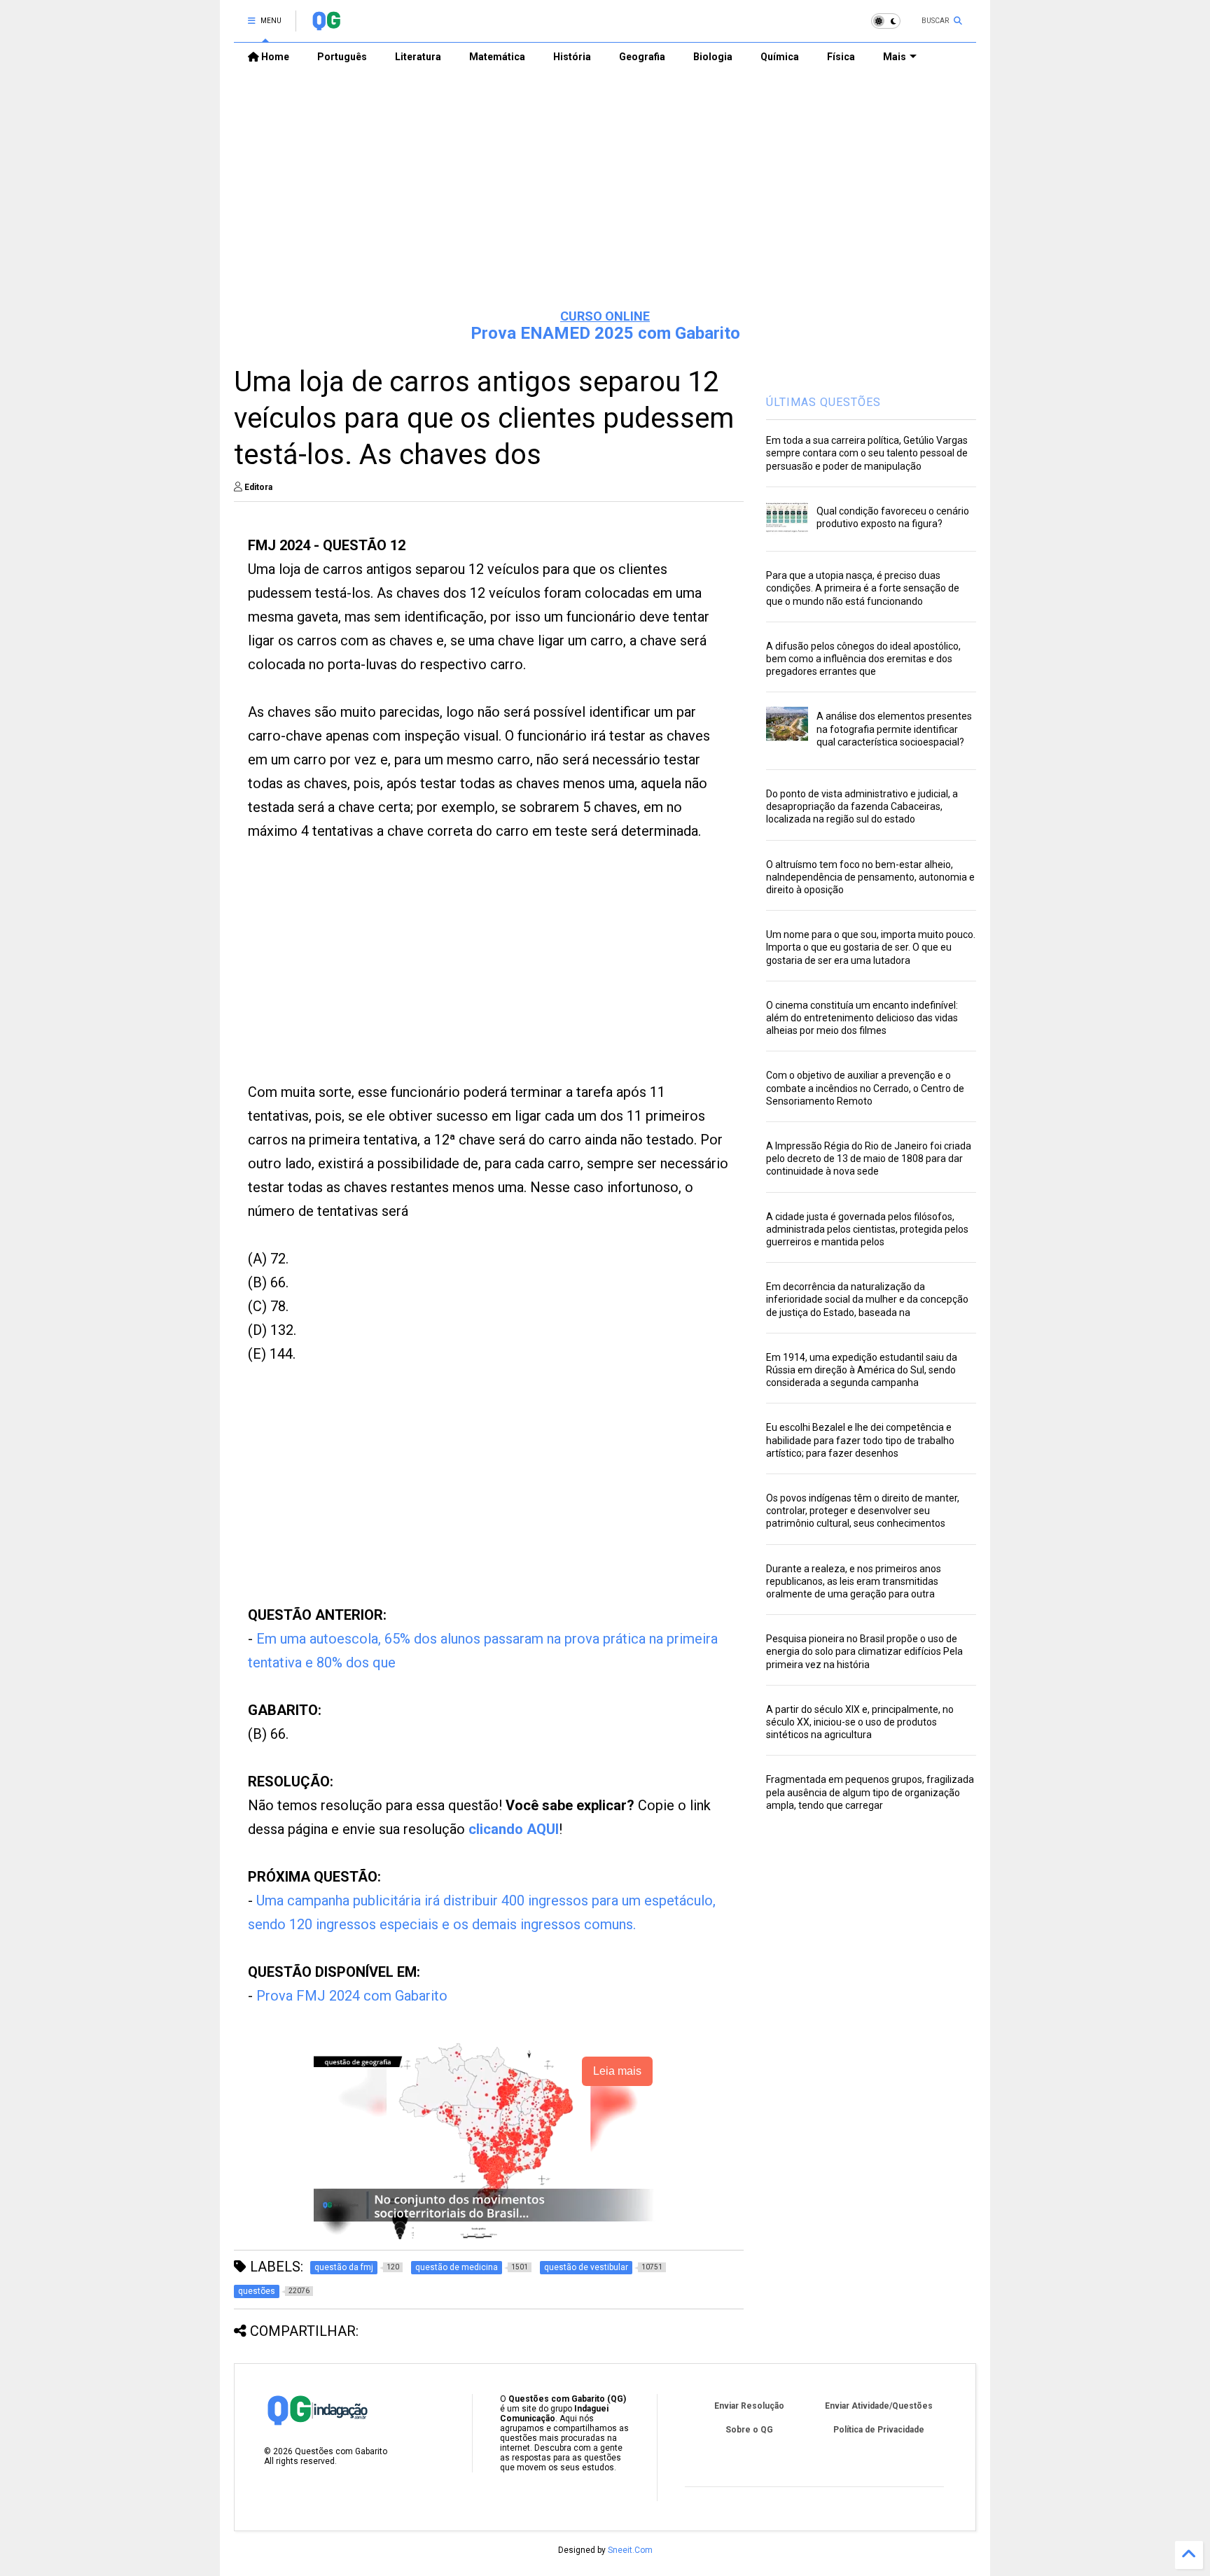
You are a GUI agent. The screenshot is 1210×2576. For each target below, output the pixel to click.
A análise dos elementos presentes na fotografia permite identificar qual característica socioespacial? (894, 729)
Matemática (497, 57)
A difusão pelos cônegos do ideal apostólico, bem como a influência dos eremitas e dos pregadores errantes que (863, 659)
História (572, 57)
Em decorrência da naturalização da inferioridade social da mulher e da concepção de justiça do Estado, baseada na (867, 1299)
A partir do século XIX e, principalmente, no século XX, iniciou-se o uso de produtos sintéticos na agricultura (860, 1722)
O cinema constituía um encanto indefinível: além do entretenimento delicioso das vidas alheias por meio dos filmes (862, 1018)
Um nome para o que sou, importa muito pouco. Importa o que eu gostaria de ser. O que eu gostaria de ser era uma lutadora (871, 947)
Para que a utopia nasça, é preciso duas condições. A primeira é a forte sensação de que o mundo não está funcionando (863, 588)
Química (780, 57)
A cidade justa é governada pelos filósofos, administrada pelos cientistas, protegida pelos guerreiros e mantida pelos (867, 1229)
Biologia (713, 57)
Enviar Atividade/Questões (879, 2406)
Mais (895, 57)
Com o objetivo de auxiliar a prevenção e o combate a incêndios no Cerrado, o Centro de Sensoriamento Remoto (865, 1088)
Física (841, 57)
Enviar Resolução (749, 2406)
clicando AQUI (514, 1829)
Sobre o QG (749, 2430)
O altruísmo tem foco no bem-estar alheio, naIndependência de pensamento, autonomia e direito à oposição (870, 877)
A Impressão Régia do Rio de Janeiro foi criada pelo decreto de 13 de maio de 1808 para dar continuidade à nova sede (869, 1158)
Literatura (418, 57)
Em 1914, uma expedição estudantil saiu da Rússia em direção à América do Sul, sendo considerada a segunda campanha (862, 1370)
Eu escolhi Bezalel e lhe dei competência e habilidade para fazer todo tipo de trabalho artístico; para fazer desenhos (860, 1440)
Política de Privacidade (879, 2430)
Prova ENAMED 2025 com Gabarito (605, 333)
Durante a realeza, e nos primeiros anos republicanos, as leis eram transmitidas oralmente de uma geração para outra (854, 1581)
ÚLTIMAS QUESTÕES (823, 402)
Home (274, 57)
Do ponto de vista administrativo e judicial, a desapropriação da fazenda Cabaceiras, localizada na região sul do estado (862, 806)
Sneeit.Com (630, 2550)
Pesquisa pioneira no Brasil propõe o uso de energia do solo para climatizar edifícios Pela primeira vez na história (864, 1651)
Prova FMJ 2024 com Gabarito (352, 1996)
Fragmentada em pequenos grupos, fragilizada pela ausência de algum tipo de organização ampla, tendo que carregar (870, 1792)
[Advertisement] (605, 190)
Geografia (642, 57)
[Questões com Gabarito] (326, 25)
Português (342, 57)
